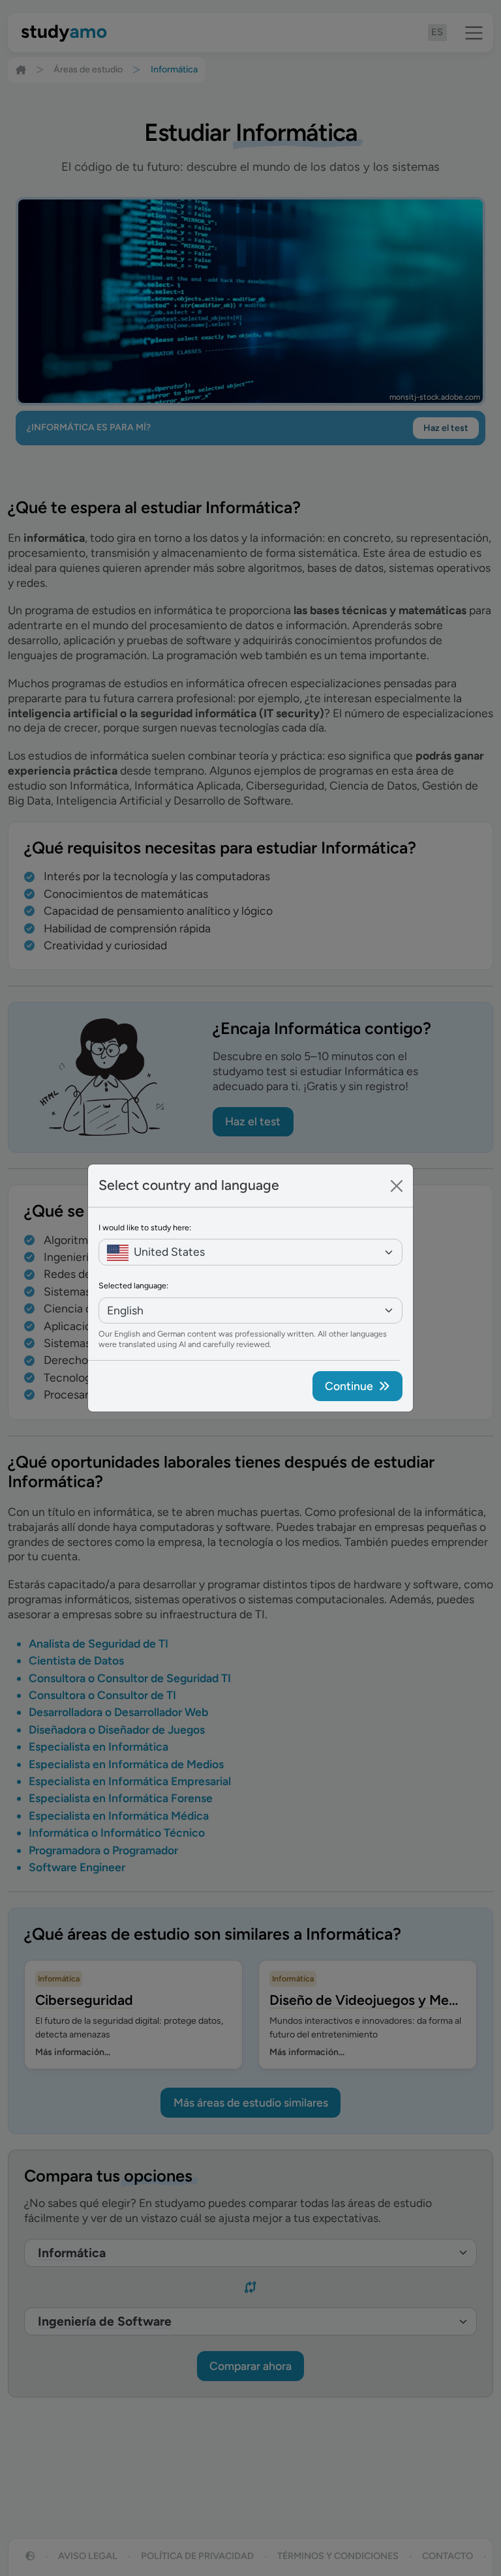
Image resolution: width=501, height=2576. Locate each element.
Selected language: (133, 1285)
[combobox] (250, 1252)
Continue (349, 1386)
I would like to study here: (145, 1227)
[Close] (397, 1186)
